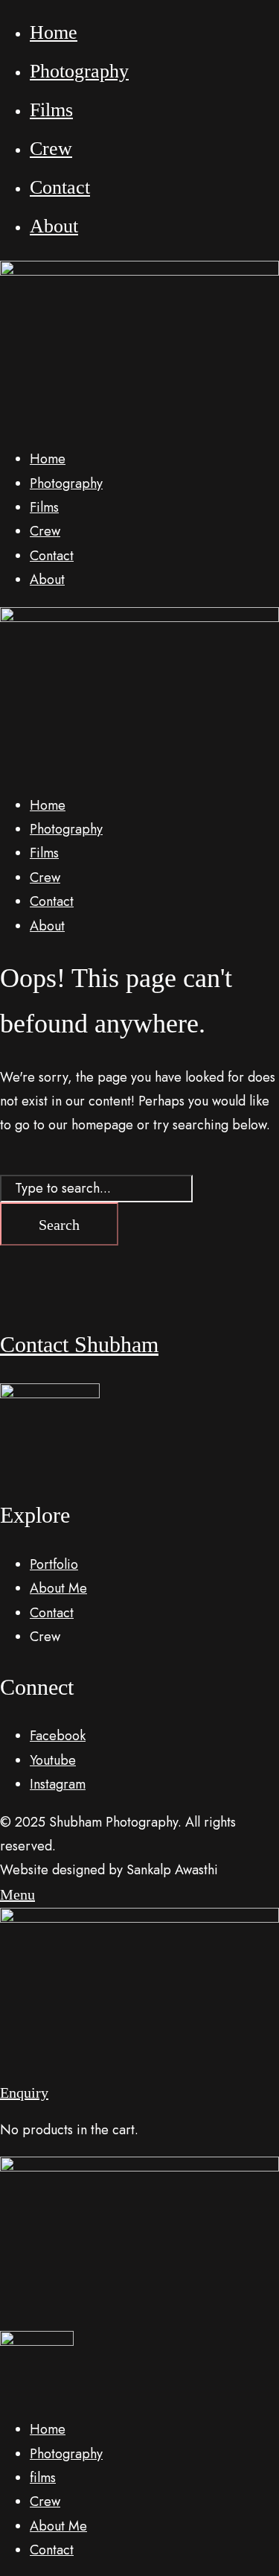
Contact (60, 187)
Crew (51, 149)
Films (51, 110)
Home (54, 32)
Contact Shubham (79, 1344)
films (43, 2478)
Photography (79, 71)
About (54, 226)
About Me (58, 2526)
